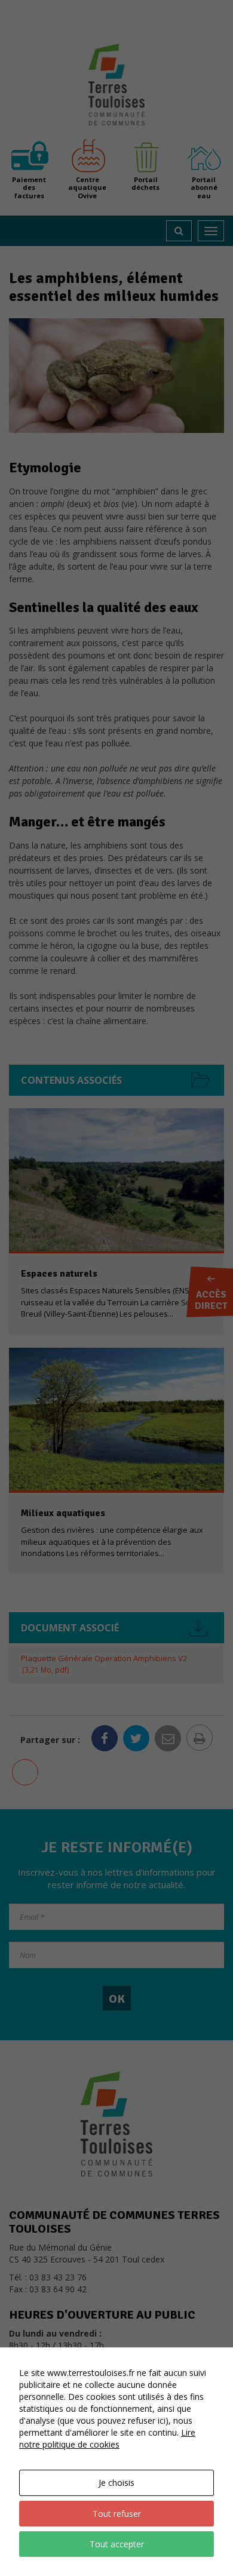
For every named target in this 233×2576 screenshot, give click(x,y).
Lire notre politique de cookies (107, 2438)
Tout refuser (117, 2514)
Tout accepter (117, 2544)
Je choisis (116, 2483)
